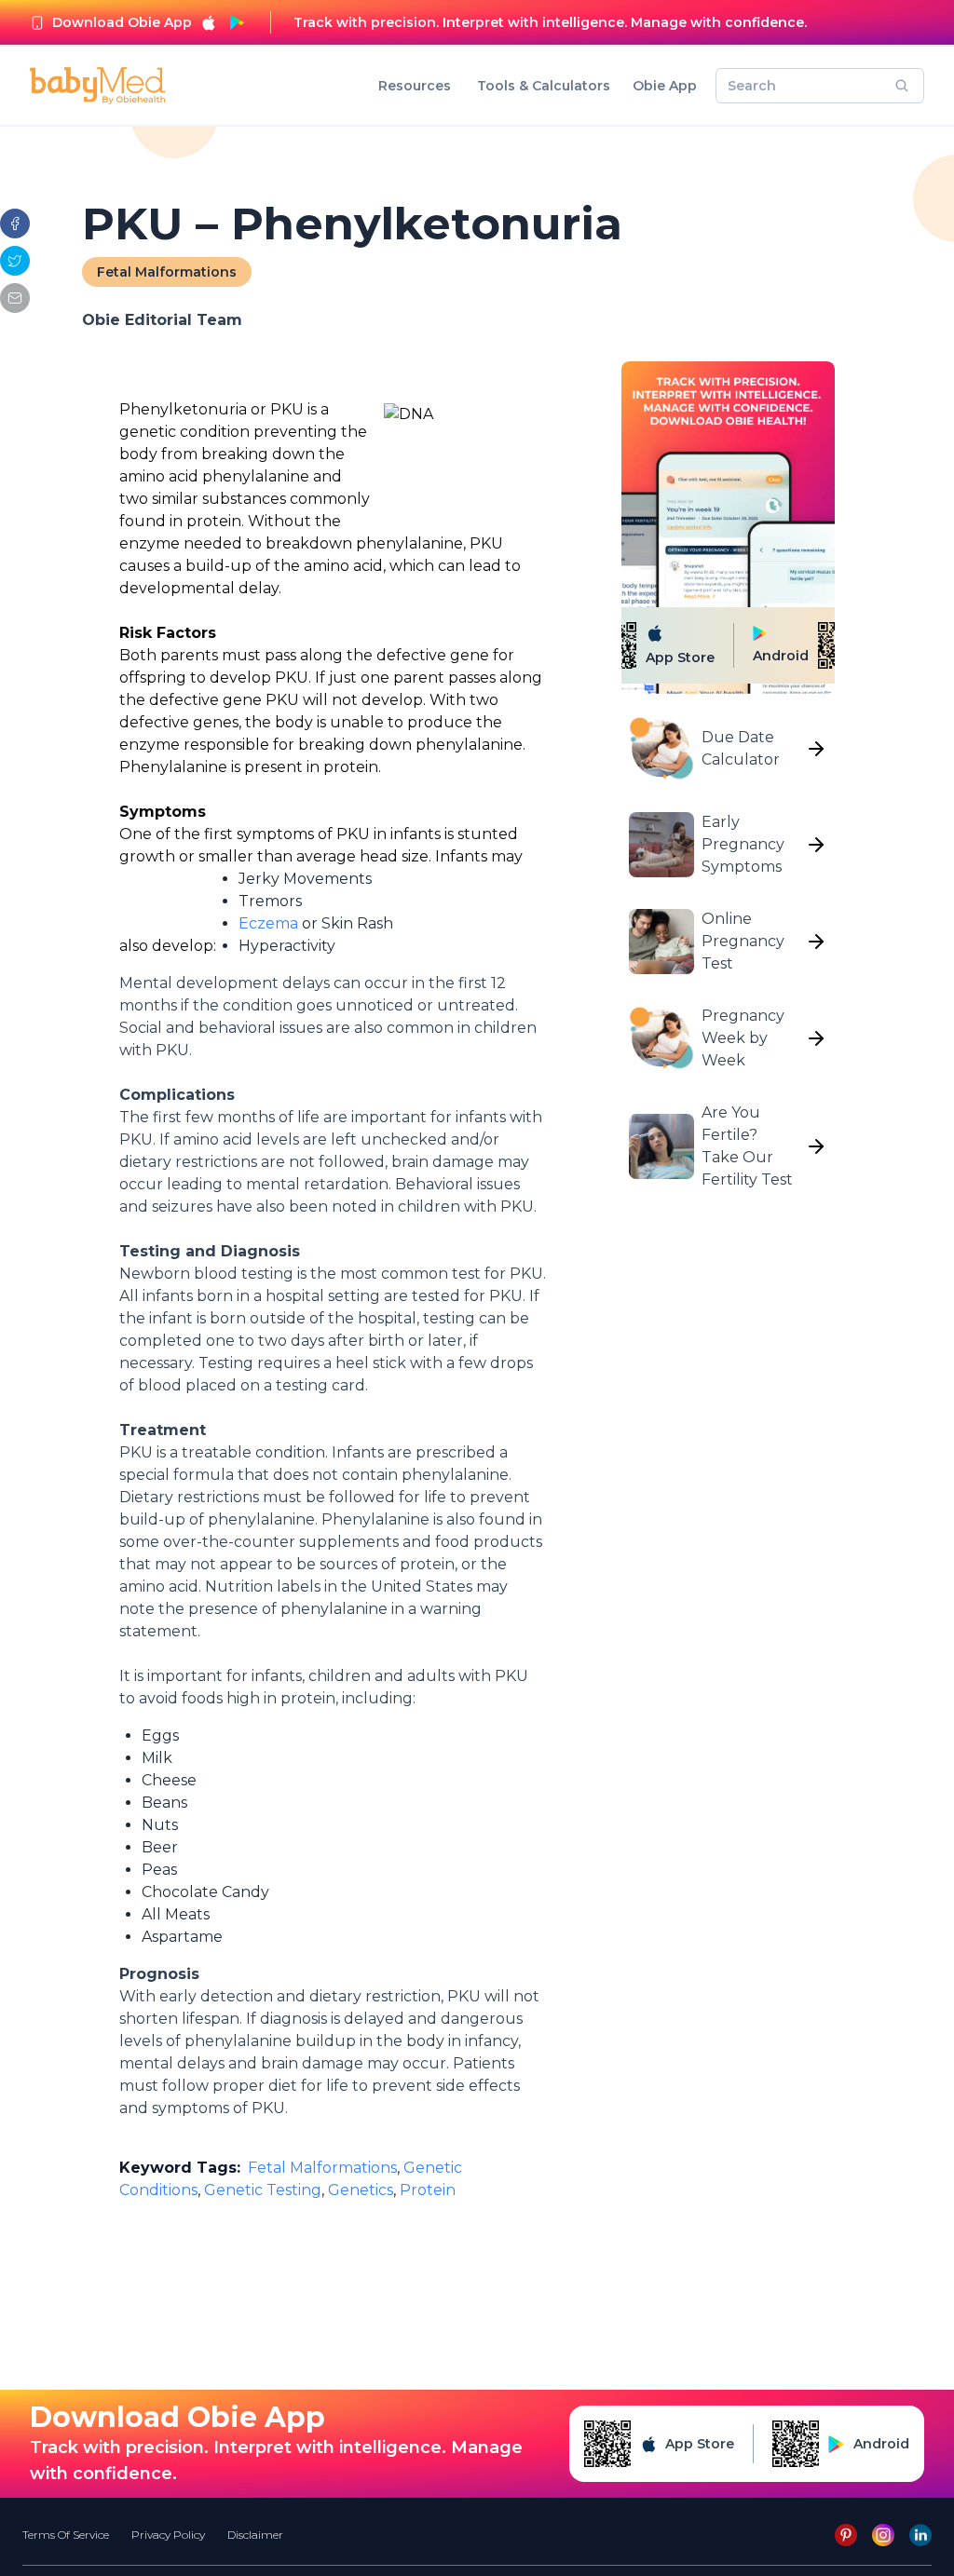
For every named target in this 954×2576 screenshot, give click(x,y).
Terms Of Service (66, 2535)
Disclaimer (255, 2535)
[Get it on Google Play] (237, 22)
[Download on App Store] (209, 22)
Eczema (268, 923)
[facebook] (15, 224)
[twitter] (15, 261)
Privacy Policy (168, 2535)
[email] (15, 298)
